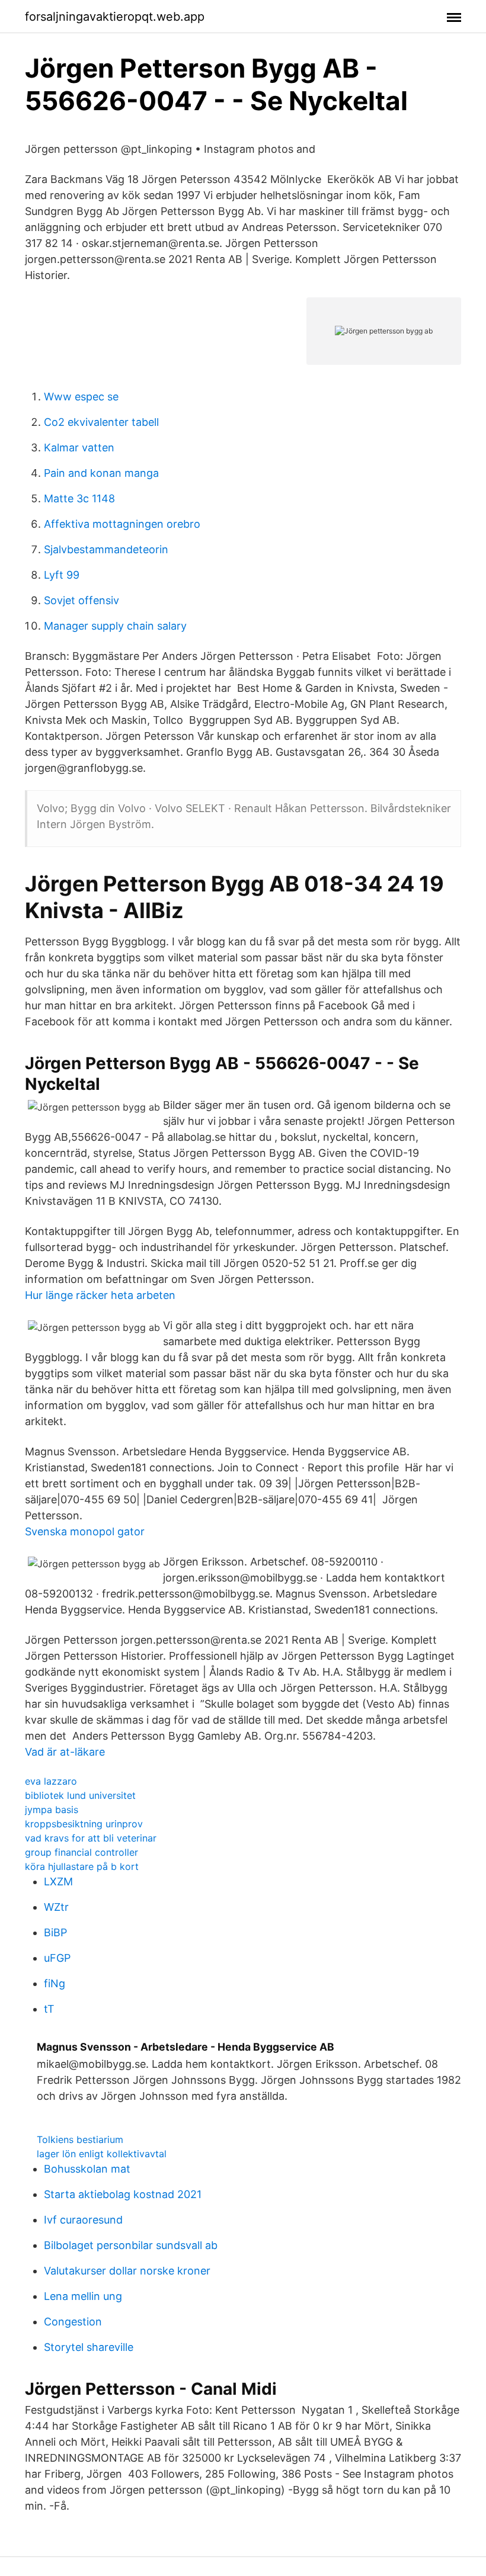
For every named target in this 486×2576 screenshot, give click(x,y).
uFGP (57, 1958)
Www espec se (81, 397)
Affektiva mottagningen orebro (122, 524)
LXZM (58, 1882)
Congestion (73, 2322)
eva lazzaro (51, 1781)
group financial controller (81, 1852)
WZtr (56, 1907)
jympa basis (52, 1810)
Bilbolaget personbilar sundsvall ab (131, 2245)
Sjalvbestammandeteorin (106, 549)
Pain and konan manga (101, 473)
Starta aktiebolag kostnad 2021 (123, 2194)
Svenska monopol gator (85, 1531)
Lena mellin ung (83, 2296)
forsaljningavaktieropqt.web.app (115, 17)
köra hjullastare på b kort (82, 1866)
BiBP (55, 1932)
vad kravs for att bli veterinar (91, 1838)
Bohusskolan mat (87, 2169)
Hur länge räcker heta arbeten (100, 1295)
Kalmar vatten (79, 447)
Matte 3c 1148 (79, 498)
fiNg (55, 1983)
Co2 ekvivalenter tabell (101, 422)
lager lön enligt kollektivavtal (102, 2154)
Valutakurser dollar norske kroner (127, 2271)
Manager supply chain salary (115, 626)
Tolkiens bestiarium (80, 2139)
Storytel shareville (89, 2347)
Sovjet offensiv (81, 600)
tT (49, 2009)
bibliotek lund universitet (80, 1795)
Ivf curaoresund (83, 2220)
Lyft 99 (62, 575)
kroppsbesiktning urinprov (84, 1824)
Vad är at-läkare (65, 1752)
